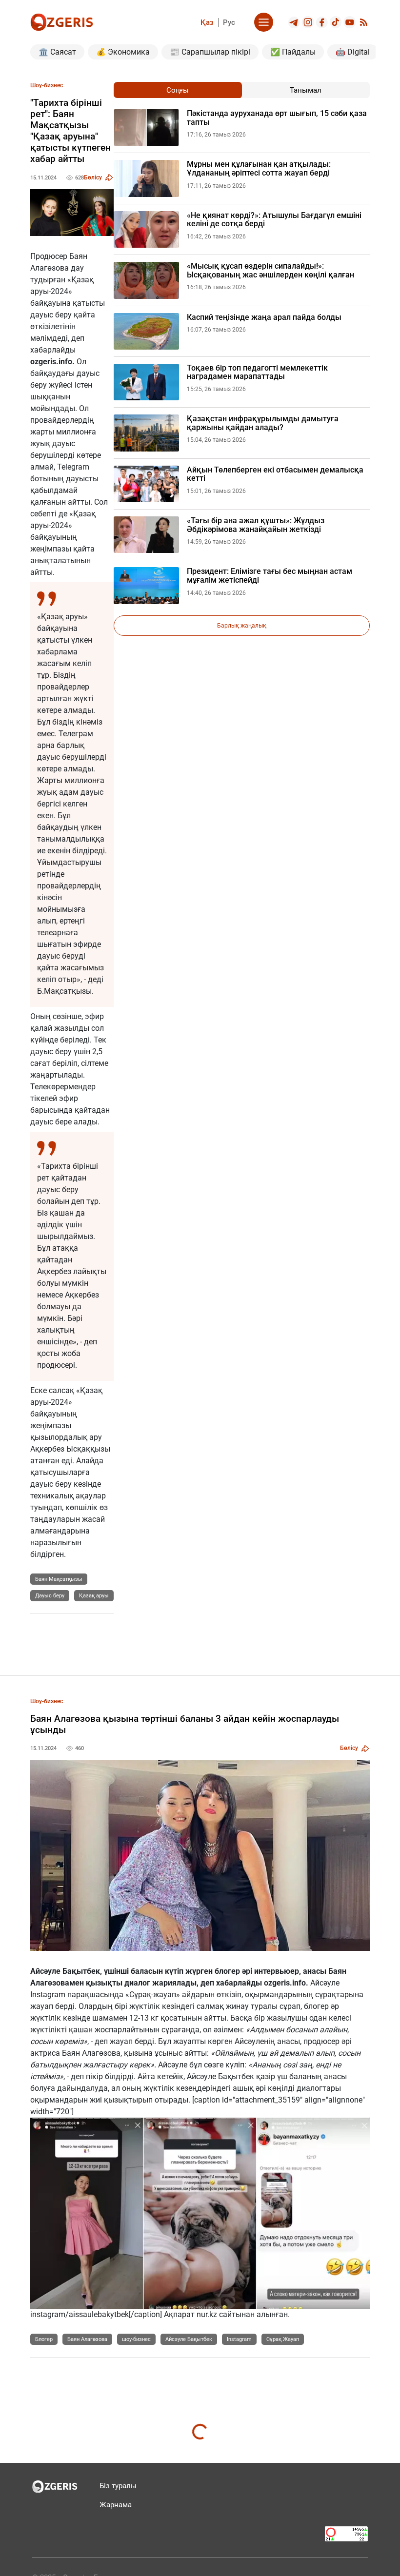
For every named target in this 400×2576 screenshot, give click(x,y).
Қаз (207, 22)
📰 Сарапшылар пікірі (210, 52)
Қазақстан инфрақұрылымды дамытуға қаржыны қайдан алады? (263, 423)
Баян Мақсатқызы (59, 1579)
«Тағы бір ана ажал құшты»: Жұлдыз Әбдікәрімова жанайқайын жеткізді (256, 525)
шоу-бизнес (136, 2339)
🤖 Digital (353, 52)
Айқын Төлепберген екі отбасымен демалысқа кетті (275, 474)
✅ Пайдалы (293, 52)
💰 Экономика (123, 52)
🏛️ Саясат (57, 52)
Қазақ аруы (94, 1596)
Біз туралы (118, 2486)
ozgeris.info (51, 362)
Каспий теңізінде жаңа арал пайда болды (264, 317)
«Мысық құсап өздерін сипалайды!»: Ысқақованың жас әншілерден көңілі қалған (270, 270)
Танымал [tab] (306, 90)
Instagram (239, 2339)
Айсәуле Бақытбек (189, 2339)
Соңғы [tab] (178, 90)
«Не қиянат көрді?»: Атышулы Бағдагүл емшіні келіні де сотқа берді (274, 220)
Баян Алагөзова (87, 2339)
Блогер (44, 2339)
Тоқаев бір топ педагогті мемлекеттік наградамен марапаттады (257, 372)
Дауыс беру (50, 1596)
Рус (229, 22)
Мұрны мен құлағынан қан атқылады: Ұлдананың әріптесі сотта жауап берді (259, 168)
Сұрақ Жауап (283, 2339)
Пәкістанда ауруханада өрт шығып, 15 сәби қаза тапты (277, 118)
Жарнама (116, 2505)
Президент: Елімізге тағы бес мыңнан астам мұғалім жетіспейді (270, 576)
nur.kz (207, 2314)
